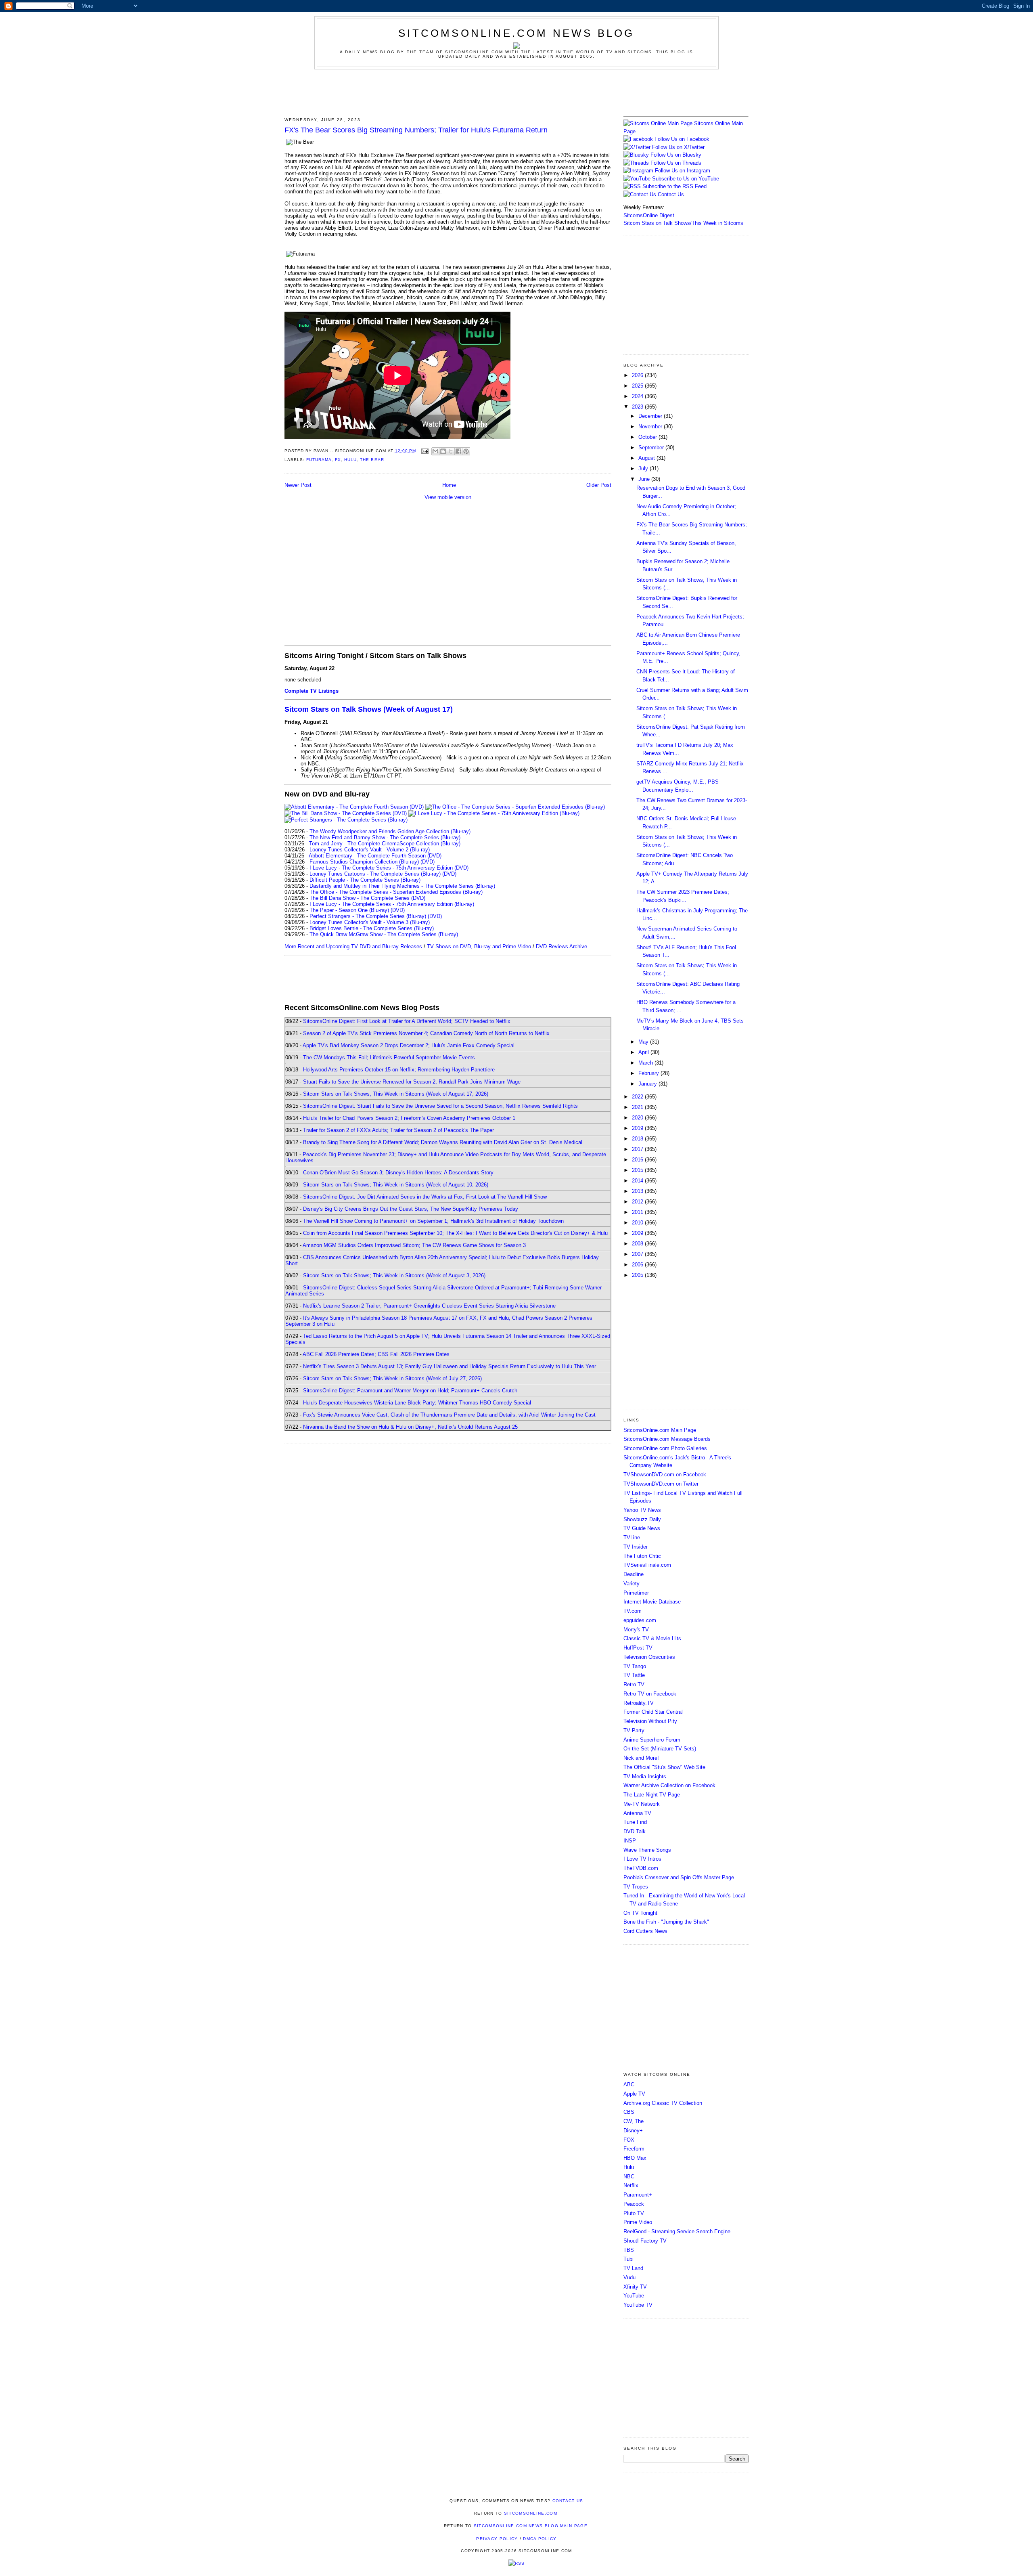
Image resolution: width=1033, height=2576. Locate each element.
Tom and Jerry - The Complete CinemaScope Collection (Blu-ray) (385, 844)
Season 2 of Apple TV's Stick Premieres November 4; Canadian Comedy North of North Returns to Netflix (426, 1033)
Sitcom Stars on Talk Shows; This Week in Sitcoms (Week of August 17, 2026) (396, 1094)
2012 (638, 1202)
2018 (638, 1139)
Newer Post (298, 485)
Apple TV (634, 2094)
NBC (629, 2177)
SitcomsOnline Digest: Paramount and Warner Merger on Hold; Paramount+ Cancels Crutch (410, 1391)
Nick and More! (641, 1758)
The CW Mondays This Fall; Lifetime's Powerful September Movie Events (389, 1057)
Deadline (634, 1574)
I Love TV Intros (642, 1859)
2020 (638, 1118)
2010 (638, 1223)
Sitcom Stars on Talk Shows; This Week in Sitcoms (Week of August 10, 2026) (396, 1185)
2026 (638, 375)
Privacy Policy (497, 2539)
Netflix (631, 2185)
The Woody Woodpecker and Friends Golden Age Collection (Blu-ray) (390, 831)
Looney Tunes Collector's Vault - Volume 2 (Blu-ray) (370, 850)
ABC (629, 2084)
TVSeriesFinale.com (647, 1565)
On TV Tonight (640, 1913)
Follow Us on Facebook (682, 139)
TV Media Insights (645, 1776)
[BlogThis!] (443, 451)
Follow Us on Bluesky (676, 155)
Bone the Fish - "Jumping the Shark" (666, 1922)
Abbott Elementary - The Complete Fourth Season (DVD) (375, 856)
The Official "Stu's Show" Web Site (664, 1767)
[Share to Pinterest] (466, 451)
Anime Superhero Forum (652, 1740)
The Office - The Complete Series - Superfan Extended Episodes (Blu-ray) (396, 892)
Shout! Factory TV (645, 2241)
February (649, 1073)
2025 (638, 386)
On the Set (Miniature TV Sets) (660, 1749)
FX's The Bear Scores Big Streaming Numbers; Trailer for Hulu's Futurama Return (416, 130)
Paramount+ (638, 2195)
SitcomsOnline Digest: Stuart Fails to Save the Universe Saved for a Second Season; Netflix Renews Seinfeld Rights (440, 1106)
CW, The (634, 2121)
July (644, 468)
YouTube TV (638, 2305)
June (645, 479)
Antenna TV (637, 1813)
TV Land (633, 2268)
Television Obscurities (649, 1657)
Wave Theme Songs (647, 1850)
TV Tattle (634, 1675)
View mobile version (448, 497)
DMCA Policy (540, 2539)
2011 (638, 1212)
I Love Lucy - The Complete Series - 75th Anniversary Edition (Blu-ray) (392, 904)
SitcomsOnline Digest (649, 215)
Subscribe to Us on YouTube (686, 179)
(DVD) (428, 862)
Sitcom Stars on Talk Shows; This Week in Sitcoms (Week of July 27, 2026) (392, 1378)
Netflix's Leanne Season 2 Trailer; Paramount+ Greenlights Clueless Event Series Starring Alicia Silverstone (429, 1306)
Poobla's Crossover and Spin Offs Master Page (679, 1877)
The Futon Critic (642, 1556)
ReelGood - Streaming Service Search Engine (677, 2231)
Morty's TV (636, 1630)
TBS (629, 2250)
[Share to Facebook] (458, 451)
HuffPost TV (638, 1648)
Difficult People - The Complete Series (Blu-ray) (365, 880)
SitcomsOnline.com (531, 2513)
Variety (632, 1584)
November (651, 427)
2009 (638, 1233)
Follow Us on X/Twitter (678, 147)
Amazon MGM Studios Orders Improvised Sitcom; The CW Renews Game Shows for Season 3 (414, 1245)
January (648, 1084)
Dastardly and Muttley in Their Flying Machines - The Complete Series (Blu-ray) (402, 886)
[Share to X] (451, 451)
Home (449, 485)
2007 (638, 1254)
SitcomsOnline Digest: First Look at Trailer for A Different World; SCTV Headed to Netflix (407, 1021)
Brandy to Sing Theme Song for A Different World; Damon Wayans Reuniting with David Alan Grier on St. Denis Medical (443, 1142)
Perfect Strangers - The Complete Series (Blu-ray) (368, 916)
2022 (638, 1097)
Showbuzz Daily (642, 1519)
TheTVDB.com (641, 1868)
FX (338, 460)
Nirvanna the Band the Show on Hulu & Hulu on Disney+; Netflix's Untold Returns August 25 (410, 1427)
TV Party (634, 1730)
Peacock (634, 2204)
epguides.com (640, 1620)
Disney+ (633, 2131)
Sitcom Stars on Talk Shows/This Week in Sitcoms (683, 223)
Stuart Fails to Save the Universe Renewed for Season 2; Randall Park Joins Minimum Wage (412, 1082)
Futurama (319, 460)
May (644, 1042)
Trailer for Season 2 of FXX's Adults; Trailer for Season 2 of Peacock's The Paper (398, 1130)
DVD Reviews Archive (561, 946)
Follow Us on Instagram (683, 171)
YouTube (634, 2296)
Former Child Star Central (653, 1712)
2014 (638, 1181)
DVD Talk (635, 1831)
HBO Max (635, 2158)
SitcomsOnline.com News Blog (516, 33)
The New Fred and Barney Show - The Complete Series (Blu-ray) (385, 837)
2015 (638, 1170)
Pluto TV (634, 2213)
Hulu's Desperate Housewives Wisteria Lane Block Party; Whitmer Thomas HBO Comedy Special (417, 1403)
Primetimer (636, 1593)
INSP (630, 1841)
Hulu (350, 460)
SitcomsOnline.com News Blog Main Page (531, 2526)
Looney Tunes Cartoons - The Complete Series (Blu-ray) (375, 874)
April (644, 1052)
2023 (638, 407)
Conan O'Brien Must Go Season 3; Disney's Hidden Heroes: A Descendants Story (398, 1173)
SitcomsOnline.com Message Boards (667, 1439)
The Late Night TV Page (652, 1795)
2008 (638, 1244)
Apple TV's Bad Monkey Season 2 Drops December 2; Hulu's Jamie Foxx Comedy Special (409, 1045)
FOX (629, 2140)
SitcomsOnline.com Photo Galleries (665, 1448)
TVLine (632, 1537)
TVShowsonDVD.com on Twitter (661, 1484)
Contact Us (670, 194)
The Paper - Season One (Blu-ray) (349, 910)
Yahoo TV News (642, 1510)
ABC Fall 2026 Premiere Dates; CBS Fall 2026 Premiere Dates (376, 1354)
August (647, 458)
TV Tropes (636, 1887)
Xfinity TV (635, 2287)
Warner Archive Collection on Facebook (669, 1785)
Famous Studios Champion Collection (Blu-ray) (364, 862)
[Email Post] (425, 451)
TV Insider (636, 1547)
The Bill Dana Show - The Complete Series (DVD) (367, 898)
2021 (638, 1107)
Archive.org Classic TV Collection (663, 2103)
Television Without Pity (650, 1721)
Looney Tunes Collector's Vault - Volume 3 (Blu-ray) (370, 922)
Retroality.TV (639, 1703)
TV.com (633, 1611)
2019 (638, 1128)
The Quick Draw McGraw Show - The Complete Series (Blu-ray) (384, 934)
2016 (638, 1160)
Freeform (634, 2149)
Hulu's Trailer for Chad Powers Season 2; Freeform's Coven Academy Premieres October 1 (409, 1118)
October (648, 437)
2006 (638, 1265)
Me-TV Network (642, 1804)
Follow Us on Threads (676, 163)
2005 (638, 1275)
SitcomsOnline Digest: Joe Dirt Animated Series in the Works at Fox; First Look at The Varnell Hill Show (425, 1197)
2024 (638, 396)
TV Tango (635, 1666)
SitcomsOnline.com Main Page (660, 1430)
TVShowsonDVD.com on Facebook (665, 1475)
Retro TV (634, 1684)
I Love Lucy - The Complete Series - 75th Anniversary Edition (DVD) (389, 868)
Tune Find (635, 1822)
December (651, 416)
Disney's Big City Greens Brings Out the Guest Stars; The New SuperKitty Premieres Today (411, 1209)
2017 (638, 1149)
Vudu (629, 2277)
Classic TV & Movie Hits (652, 1638)
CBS (629, 2112)
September (652, 447)
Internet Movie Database (652, 1602)
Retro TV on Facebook (650, 1694)
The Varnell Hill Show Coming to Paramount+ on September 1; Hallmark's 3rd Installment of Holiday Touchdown (433, 1221)
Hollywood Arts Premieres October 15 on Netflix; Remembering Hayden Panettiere (399, 1070)
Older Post (599, 485)
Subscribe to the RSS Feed (674, 186)
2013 (638, 1191)
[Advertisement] (516, 92)
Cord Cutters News (645, 1931)
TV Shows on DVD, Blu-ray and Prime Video (479, 946)
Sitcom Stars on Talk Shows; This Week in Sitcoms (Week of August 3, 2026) (394, 1275)
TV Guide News (642, 1528)
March (646, 1063)
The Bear (372, 460)
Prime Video (638, 2222)
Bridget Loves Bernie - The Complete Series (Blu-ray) (372, 928)
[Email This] (435, 451)
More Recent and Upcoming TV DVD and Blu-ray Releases (353, 946)
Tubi (628, 2259)
